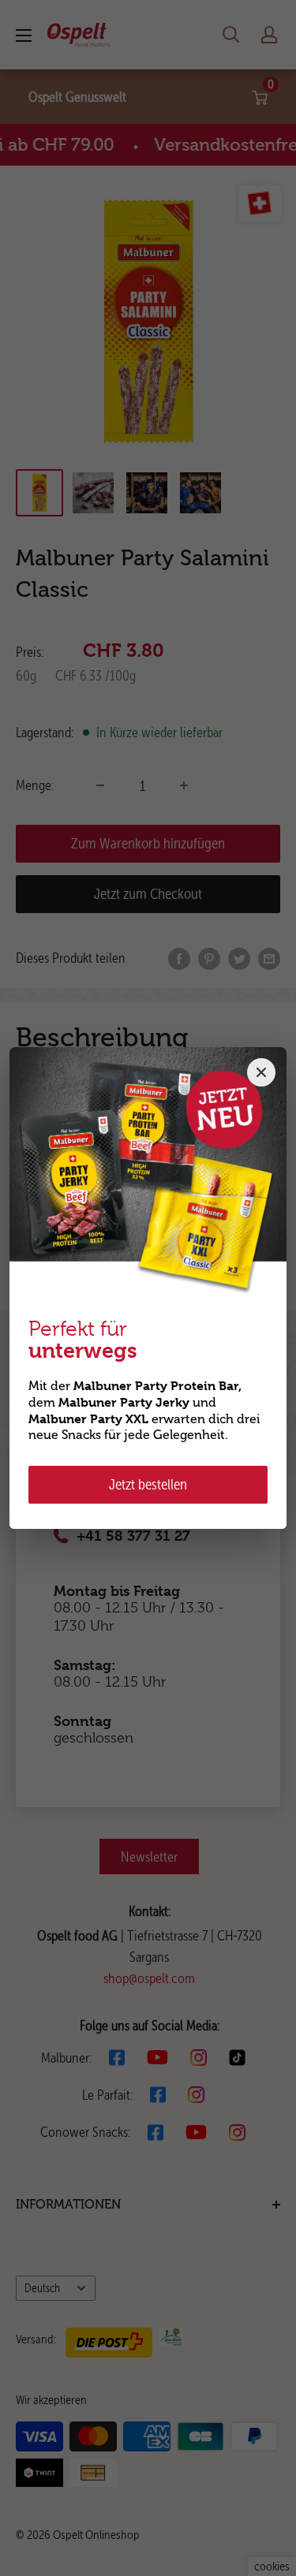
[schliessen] (261, 1072)
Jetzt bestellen (148, 1484)
